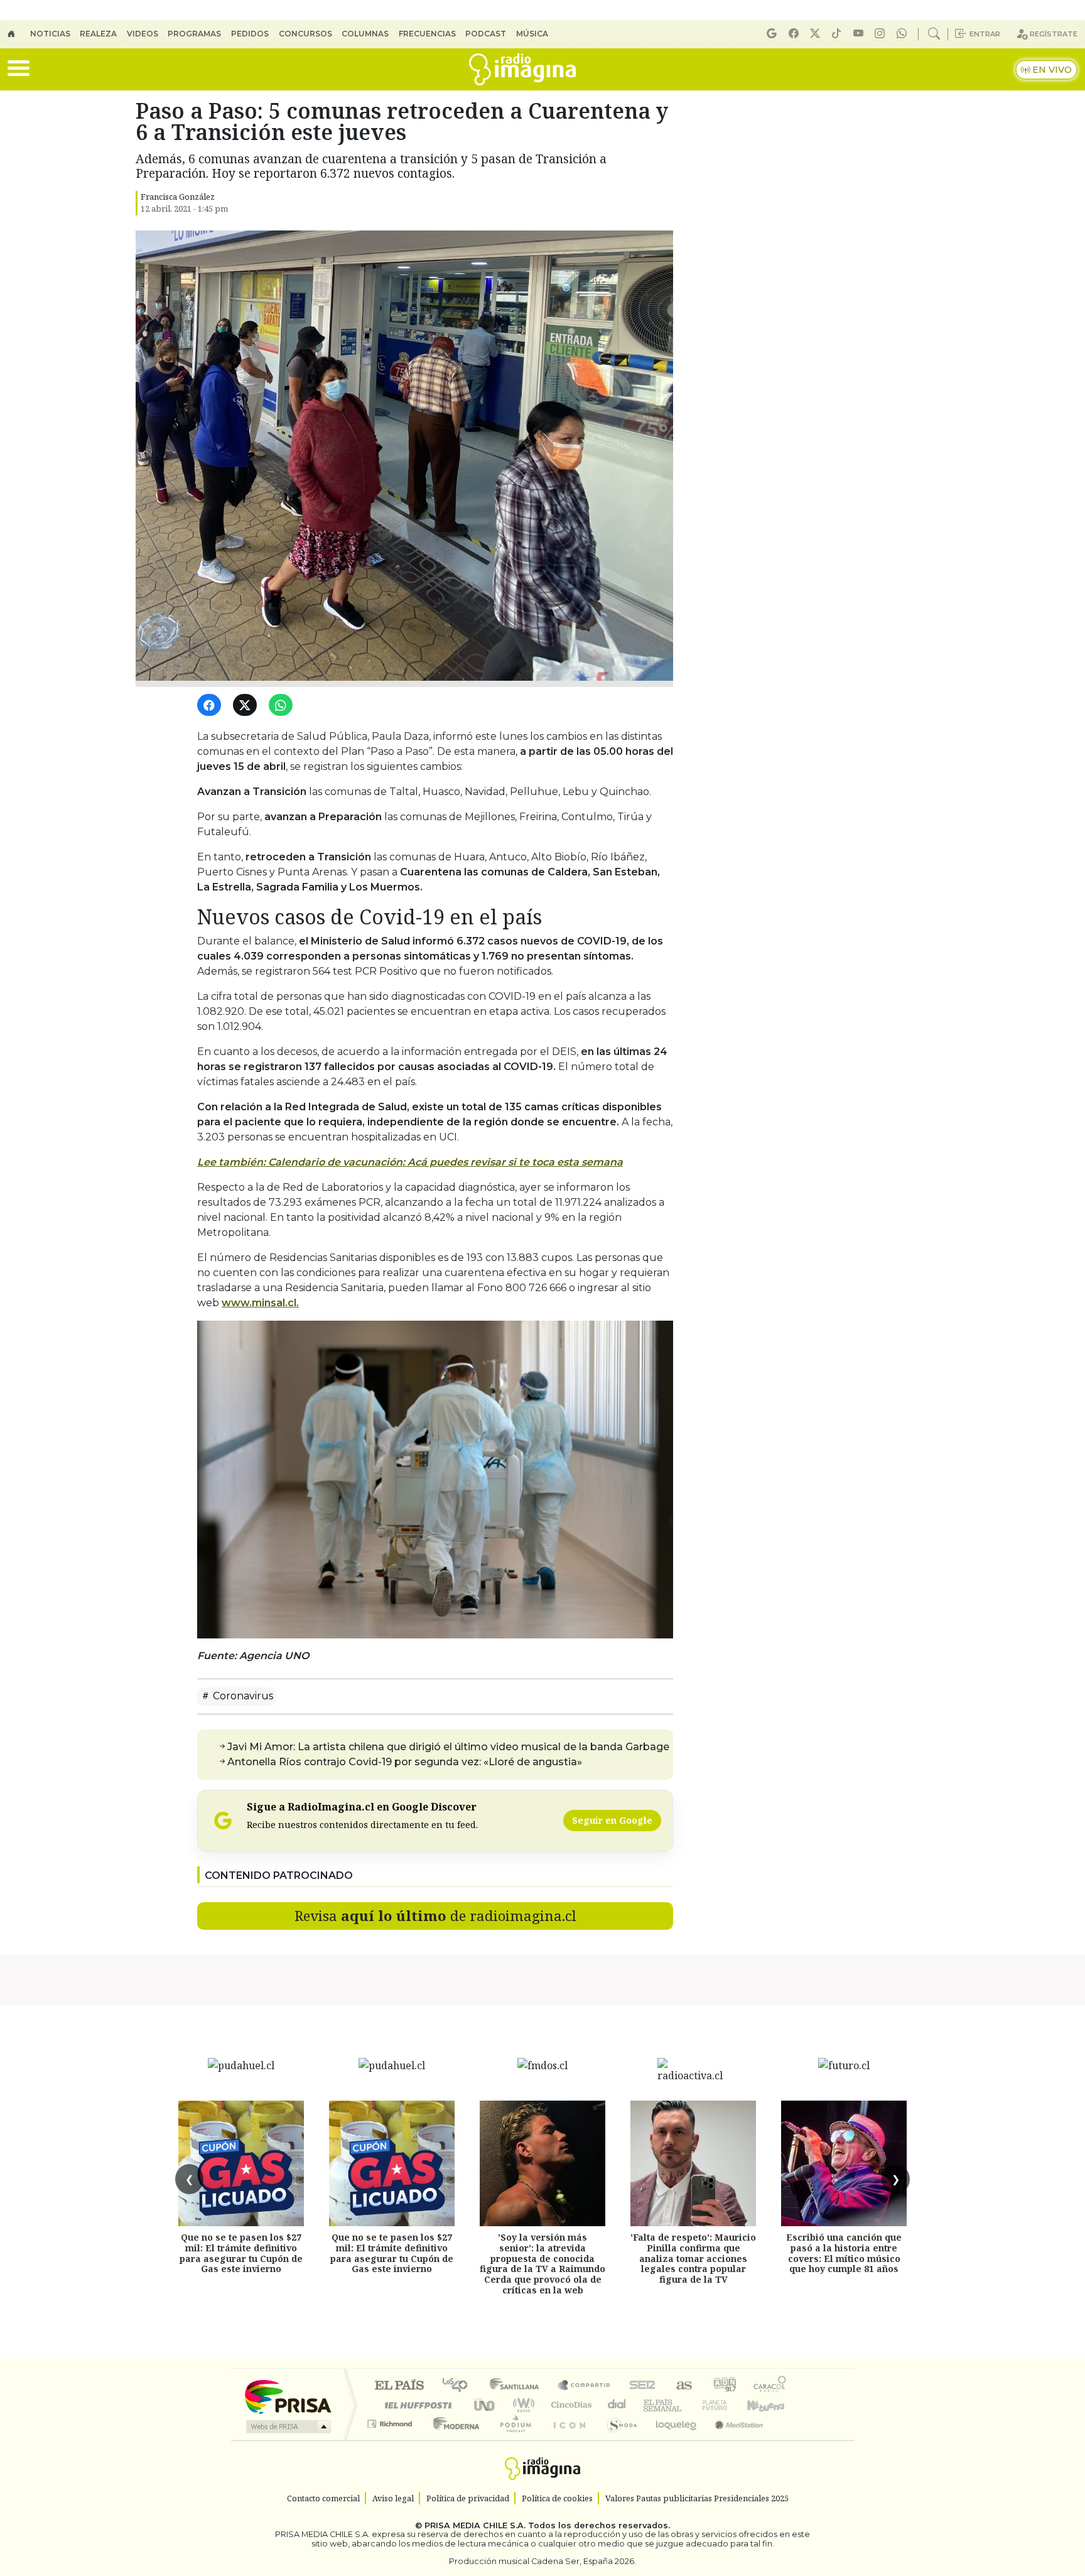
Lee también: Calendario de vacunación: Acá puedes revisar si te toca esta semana (410, 1162)
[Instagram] (882, 34)
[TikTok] (838, 34)
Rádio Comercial (788, 2439)
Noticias (50, 34)
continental (617, 2405)
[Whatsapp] (904, 34)
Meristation (732, 2439)
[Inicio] (19, 34)
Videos (143, 34)
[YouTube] (860, 34)
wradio (521, 2405)
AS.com (682, 2386)
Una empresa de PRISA (288, 2396)
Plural (512, 2439)
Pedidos (250, 34)
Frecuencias (427, 34)
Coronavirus (242, 1696)
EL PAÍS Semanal (651, 2405)
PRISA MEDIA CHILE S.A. (475, 2526)
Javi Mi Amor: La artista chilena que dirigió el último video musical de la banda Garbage (448, 1747)
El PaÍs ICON (567, 2439)
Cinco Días (569, 2405)
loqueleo (672, 2439)
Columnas (365, 34)
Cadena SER (642, 2386)
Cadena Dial (726, 2405)
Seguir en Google (612, 1820)
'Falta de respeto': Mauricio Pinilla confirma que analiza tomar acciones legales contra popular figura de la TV (693, 2258)
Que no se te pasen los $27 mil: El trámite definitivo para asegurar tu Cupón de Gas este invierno (241, 2253)
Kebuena (772, 2405)
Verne (688, 2405)
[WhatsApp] (283, 706)
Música (532, 34)
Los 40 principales (459, 2386)
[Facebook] (796, 34)
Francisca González (178, 197)
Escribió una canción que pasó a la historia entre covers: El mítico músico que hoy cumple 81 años (844, 2253)
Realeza (98, 34)
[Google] (774, 34)
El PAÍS (399, 2386)
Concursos (305, 34)
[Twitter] (247, 706)
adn (724, 2386)
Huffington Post (416, 2405)
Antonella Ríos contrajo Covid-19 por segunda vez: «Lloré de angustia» (405, 1762)
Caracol (770, 2386)
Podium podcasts (391, 2421)
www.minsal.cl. (260, 1303)
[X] (817, 34)
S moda (618, 2439)
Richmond (391, 2439)
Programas (194, 34)
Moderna (453, 2439)
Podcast (486, 34)
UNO (485, 2405)
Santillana (518, 2386)
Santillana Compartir (585, 2386)
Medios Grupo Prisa (287, 2427)
